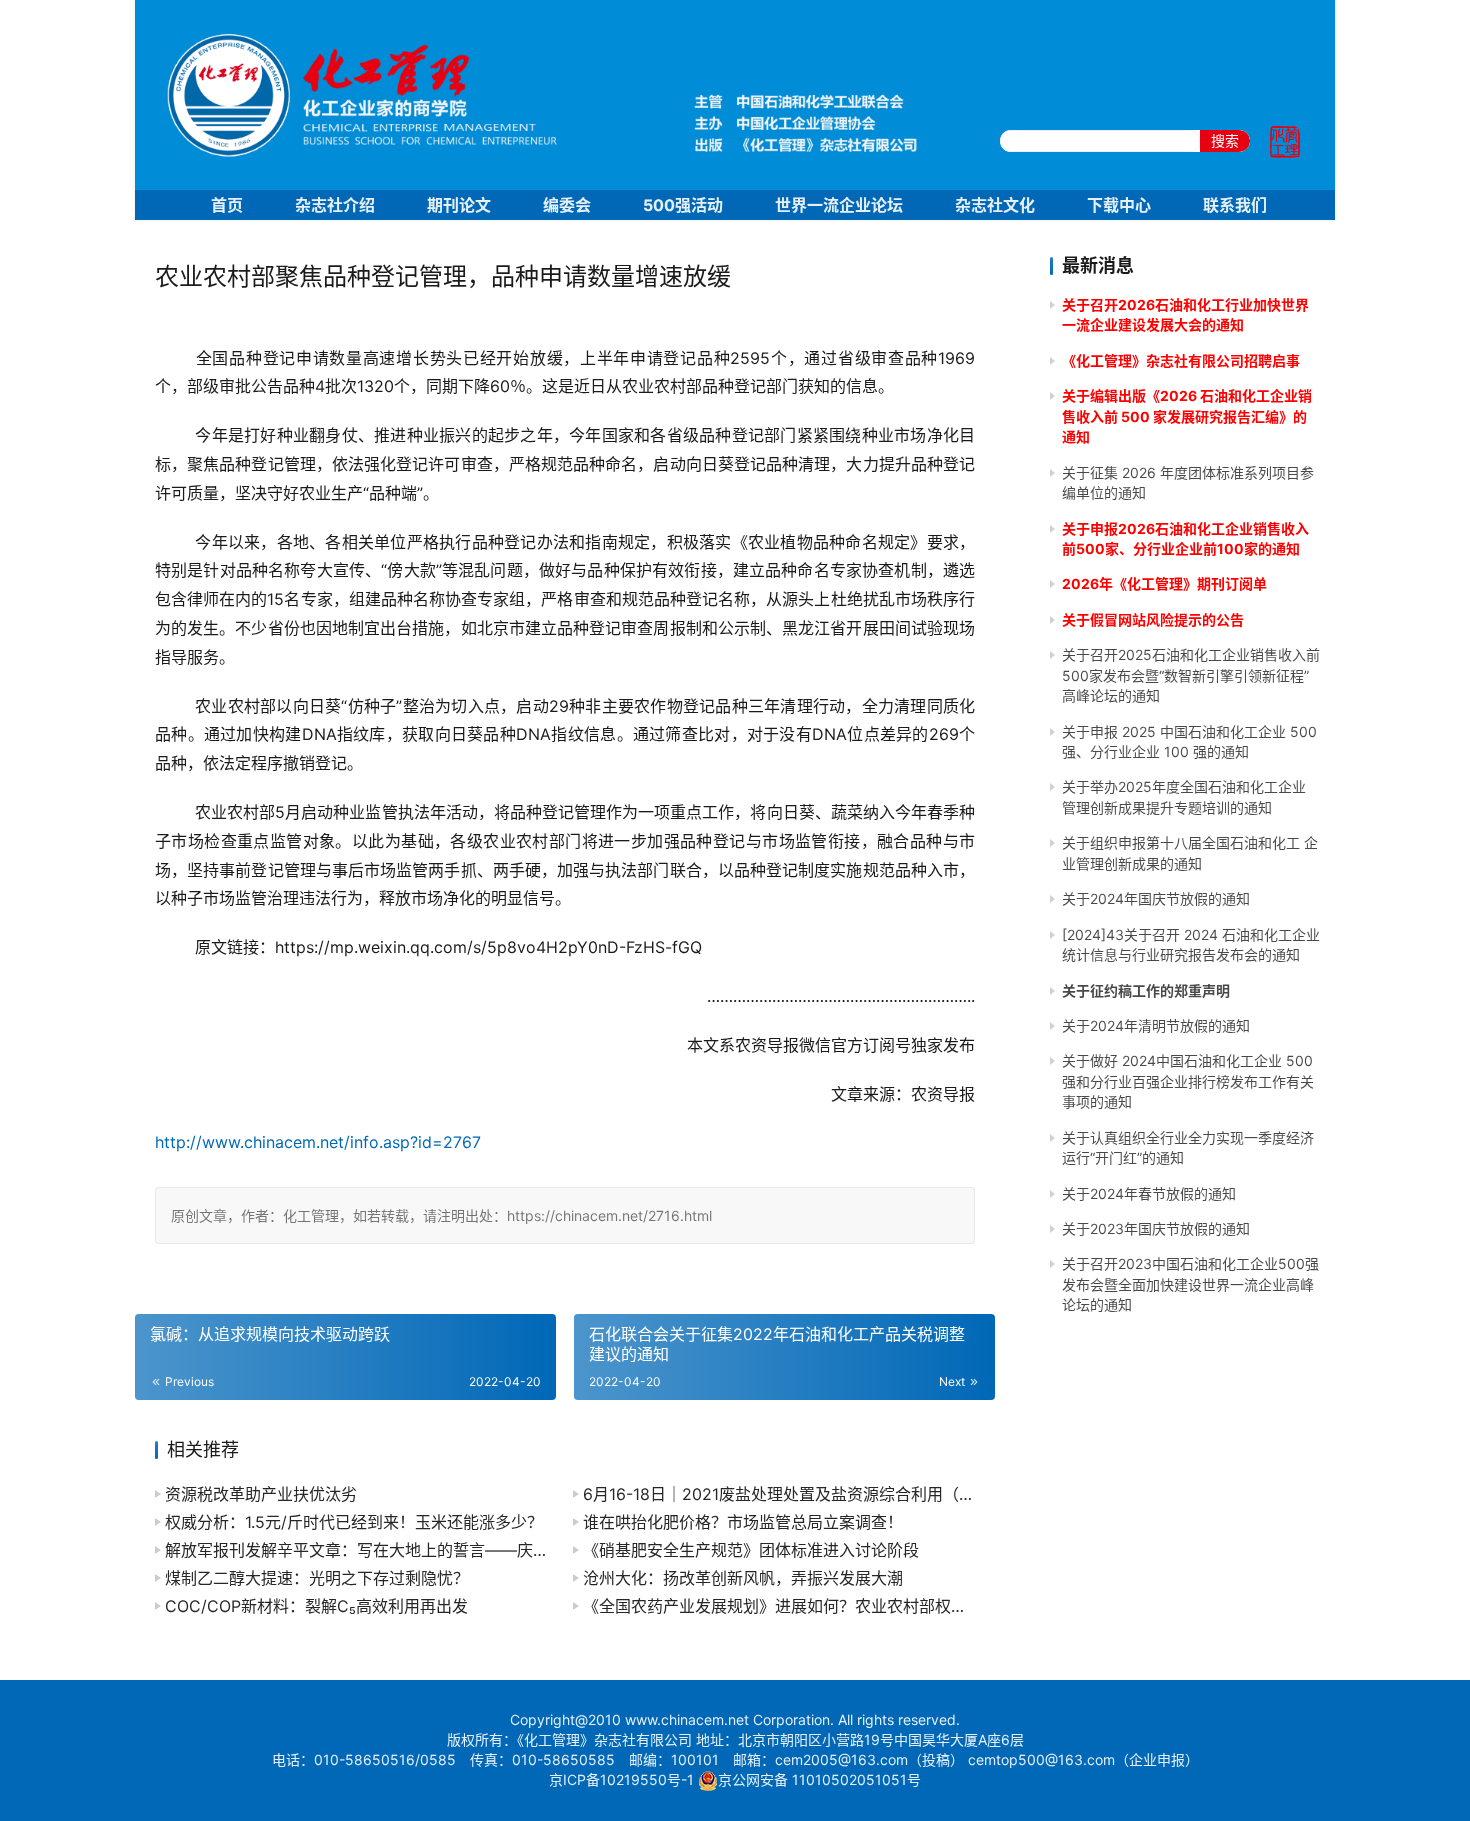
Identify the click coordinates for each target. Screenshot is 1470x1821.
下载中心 (1119, 205)
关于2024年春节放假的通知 (1149, 1193)
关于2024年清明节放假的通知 (1156, 1025)
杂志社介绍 (335, 205)
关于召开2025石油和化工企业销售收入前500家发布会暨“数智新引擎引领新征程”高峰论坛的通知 (1191, 675)
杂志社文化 (995, 205)
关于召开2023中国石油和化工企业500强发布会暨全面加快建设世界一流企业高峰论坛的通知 (1190, 1284)
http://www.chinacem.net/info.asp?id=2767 (318, 1142)
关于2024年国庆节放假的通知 (1156, 898)
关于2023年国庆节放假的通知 (1156, 1228)
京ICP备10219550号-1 (621, 1779)
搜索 (1225, 140)
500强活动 (683, 205)
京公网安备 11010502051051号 (819, 1779)
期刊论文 (459, 205)
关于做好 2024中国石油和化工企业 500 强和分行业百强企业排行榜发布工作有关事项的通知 (1188, 1081)
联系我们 (1235, 205)
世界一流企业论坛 (839, 205)
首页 (227, 205)
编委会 (567, 205)
